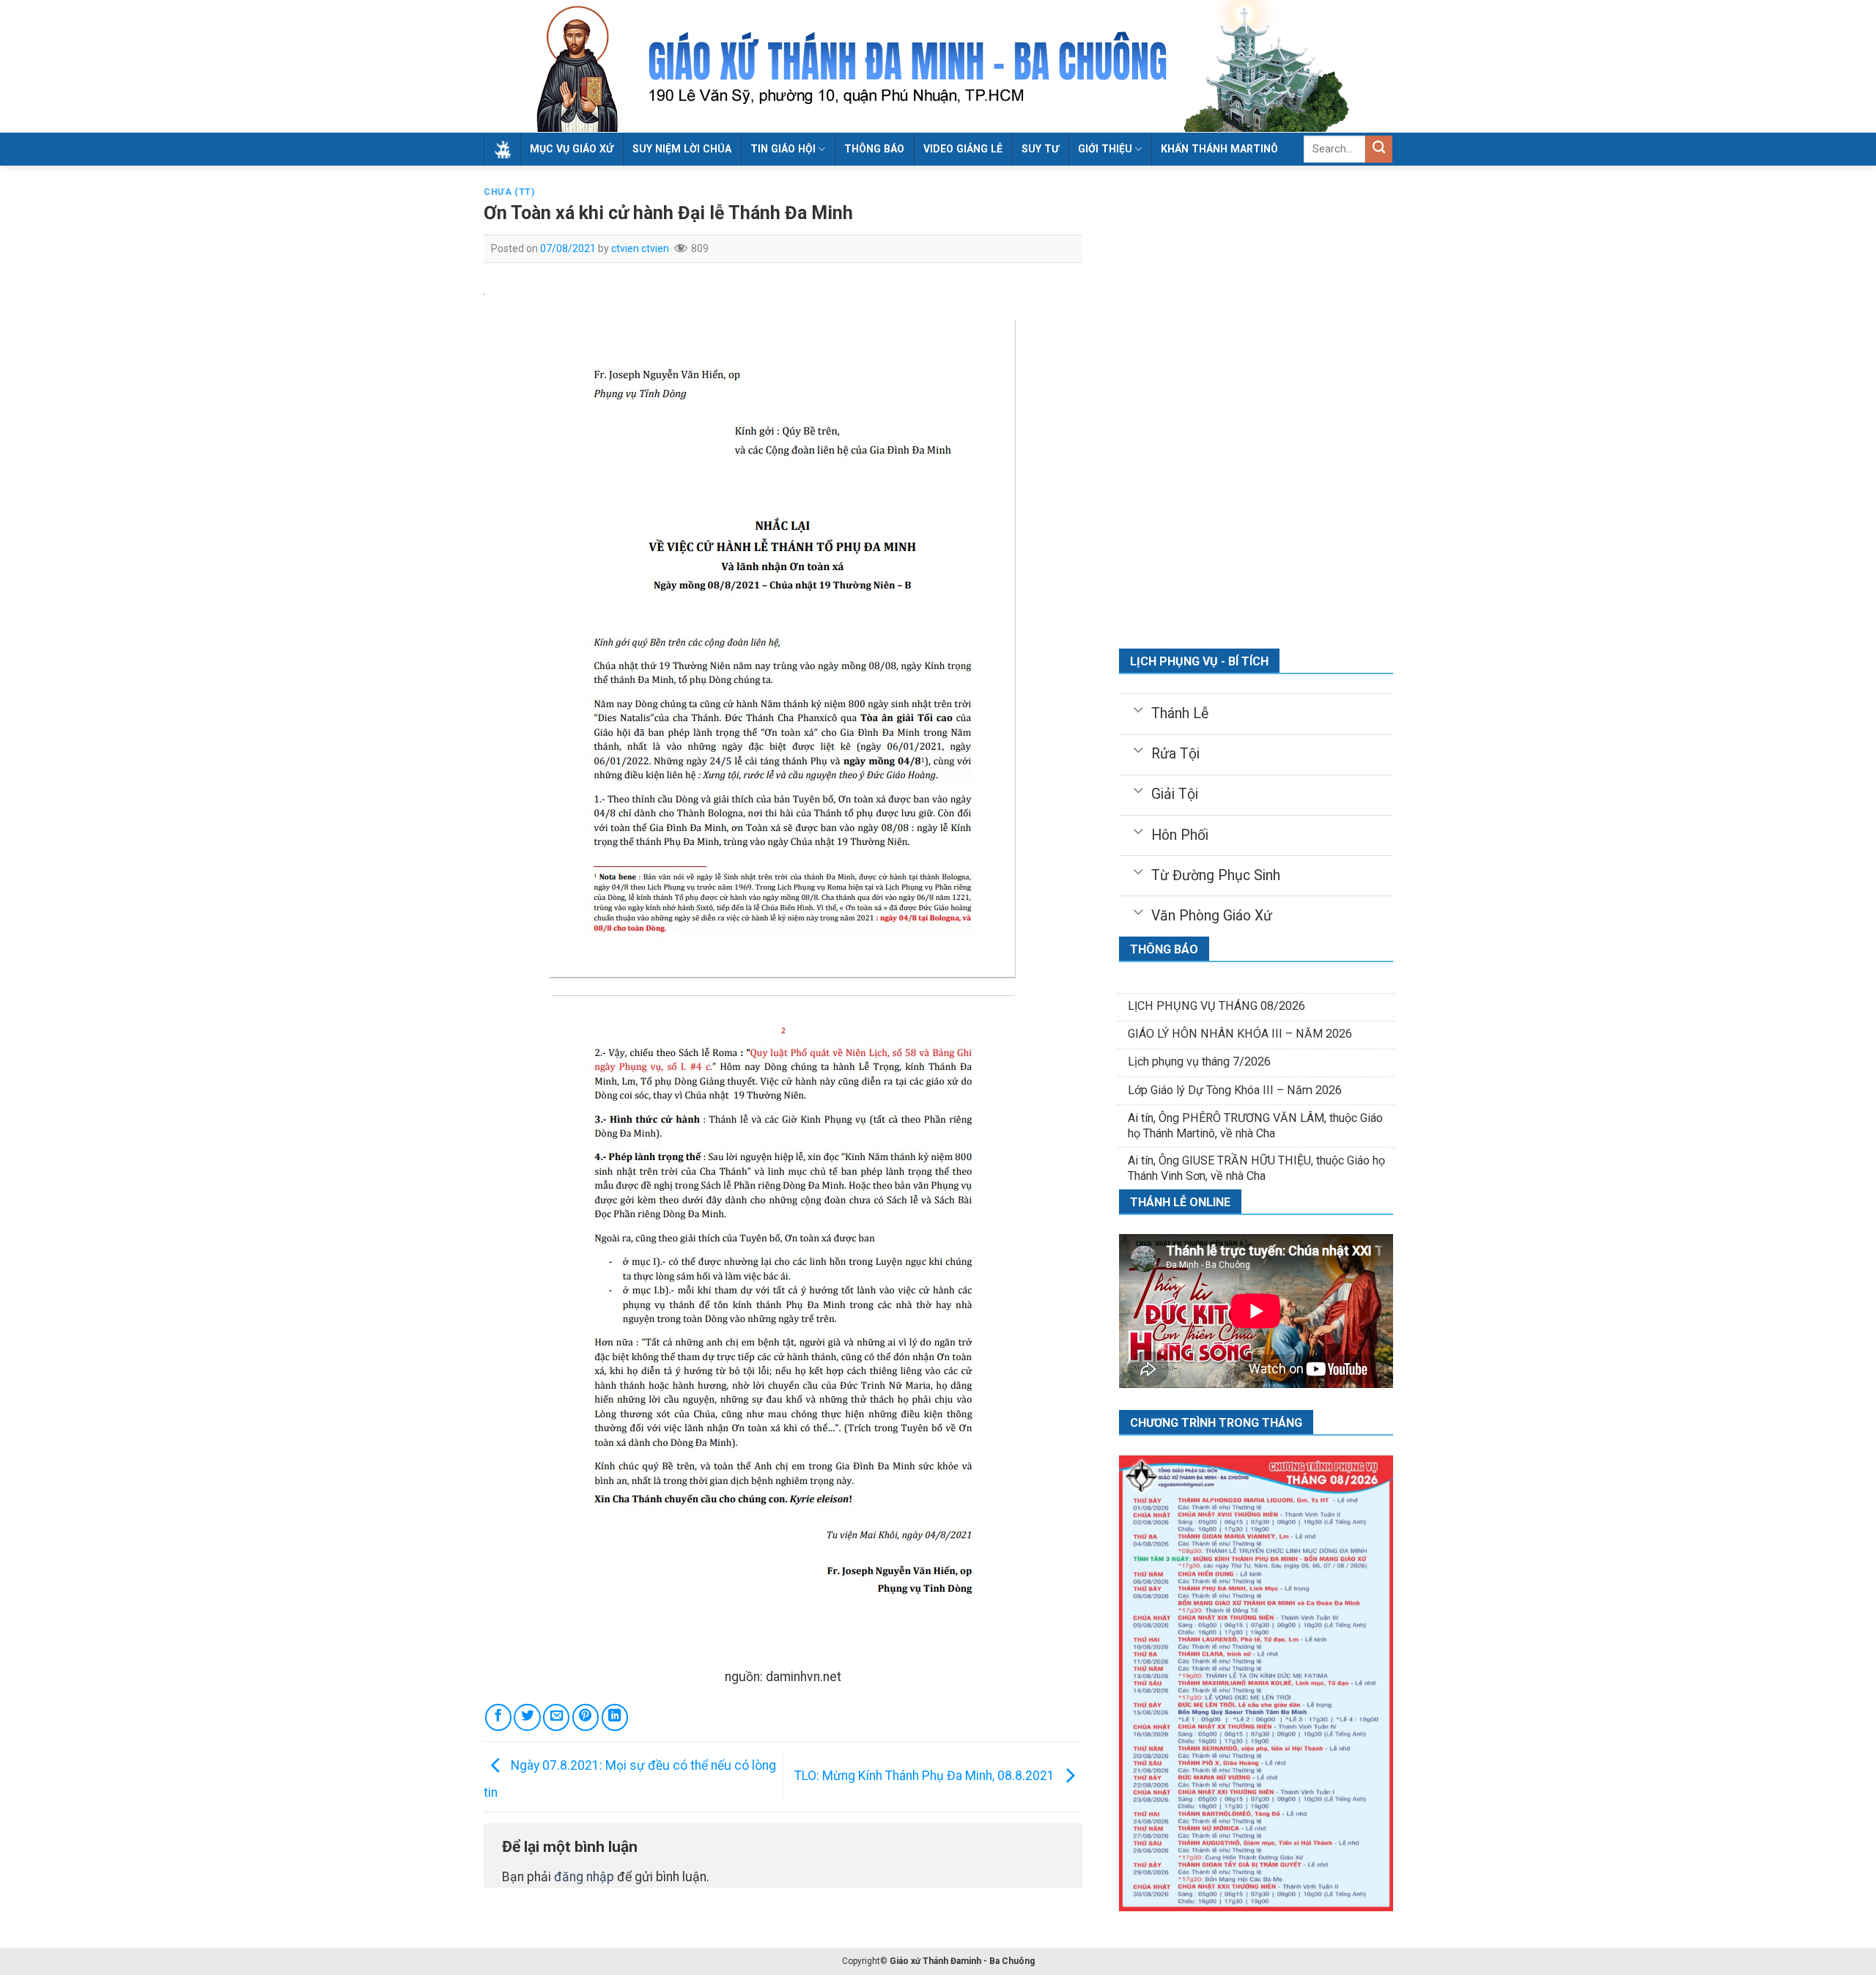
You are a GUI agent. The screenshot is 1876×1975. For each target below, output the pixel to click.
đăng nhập (584, 1877)
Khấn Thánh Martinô (1219, 149)
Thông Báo (874, 149)
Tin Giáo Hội (783, 149)
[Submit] (1379, 149)
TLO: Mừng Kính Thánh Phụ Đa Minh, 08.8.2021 (926, 1776)
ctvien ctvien (640, 248)
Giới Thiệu (1105, 149)
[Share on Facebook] (498, 1717)
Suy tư (1040, 149)
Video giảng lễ (963, 149)
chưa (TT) (509, 192)
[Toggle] (1138, 709)
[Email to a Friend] (556, 1717)
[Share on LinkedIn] (615, 1717)
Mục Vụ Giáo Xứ (572, 149)
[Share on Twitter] (527, 1717)
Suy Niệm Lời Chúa (682, 149)
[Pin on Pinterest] (586, 1717)
